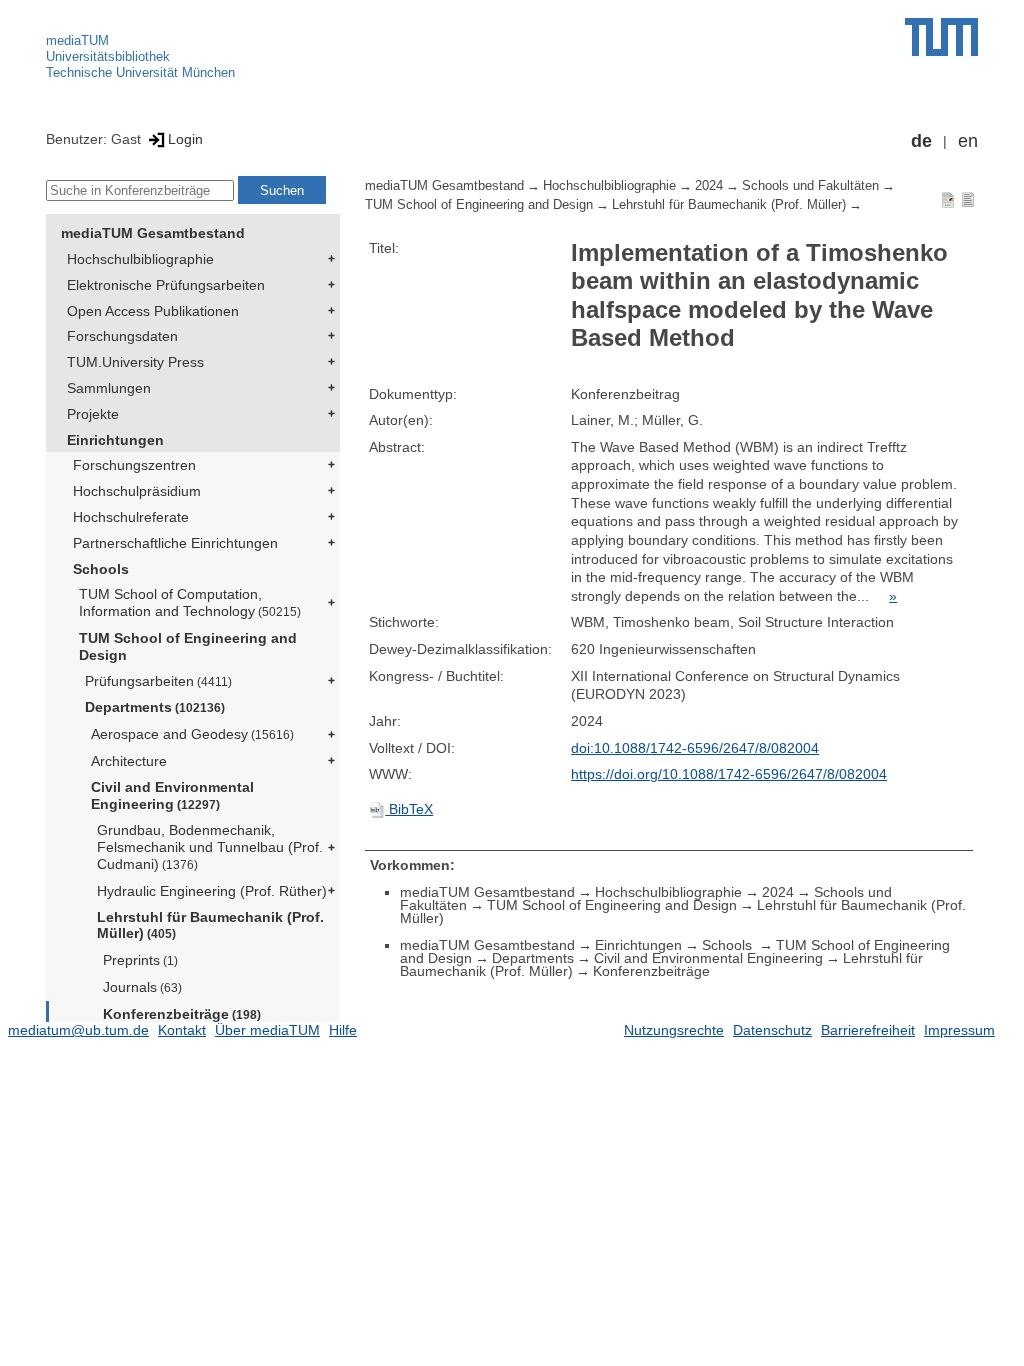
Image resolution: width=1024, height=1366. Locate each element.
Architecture (129, 761)
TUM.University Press (135, 362)
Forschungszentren (134, 465)
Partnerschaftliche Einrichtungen (175, 543)
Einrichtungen (115, 440)
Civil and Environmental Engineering (172, 795)
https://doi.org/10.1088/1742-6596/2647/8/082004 (729, 774)
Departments (155, 707)
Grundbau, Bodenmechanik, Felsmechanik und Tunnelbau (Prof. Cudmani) (210, 847)
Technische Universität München (140, 72)
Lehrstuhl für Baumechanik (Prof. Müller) (210, 925)
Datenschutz (772, 1030)
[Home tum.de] (941, 37)
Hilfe (343, 1030)
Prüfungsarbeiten (158, 681)
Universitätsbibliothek (108, 56)
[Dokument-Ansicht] (948, 199)
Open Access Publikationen (153, 311)
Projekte (93, 414)
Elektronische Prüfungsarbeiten (166, 285)
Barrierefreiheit (868, 1030)
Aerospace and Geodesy (192, 734)
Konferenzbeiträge (182, 1014)
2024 (709, 186)
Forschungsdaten (122, 336)
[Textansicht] (968, 199)
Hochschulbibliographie (140, 259)
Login (185, 139)
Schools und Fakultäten (810, 186)
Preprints (140, 960)
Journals (142, 987)
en (968, 141)
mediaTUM (77, 40)
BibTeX (409, 809)
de (921, 141)
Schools (101, 569)
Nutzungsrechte (674, 1030)
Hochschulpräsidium (137, 491)
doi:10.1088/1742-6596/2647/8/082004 (695, 748)
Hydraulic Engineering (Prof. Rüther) (212, 891)
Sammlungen (109, 388)
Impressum (959, 1030)
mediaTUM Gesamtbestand (153, 233)
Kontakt (182, 1030)
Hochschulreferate (131, 517)
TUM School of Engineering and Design (188, 646)
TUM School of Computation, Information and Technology (190, 602)
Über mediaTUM (267, 1030)
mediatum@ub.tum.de (78, 1030)
